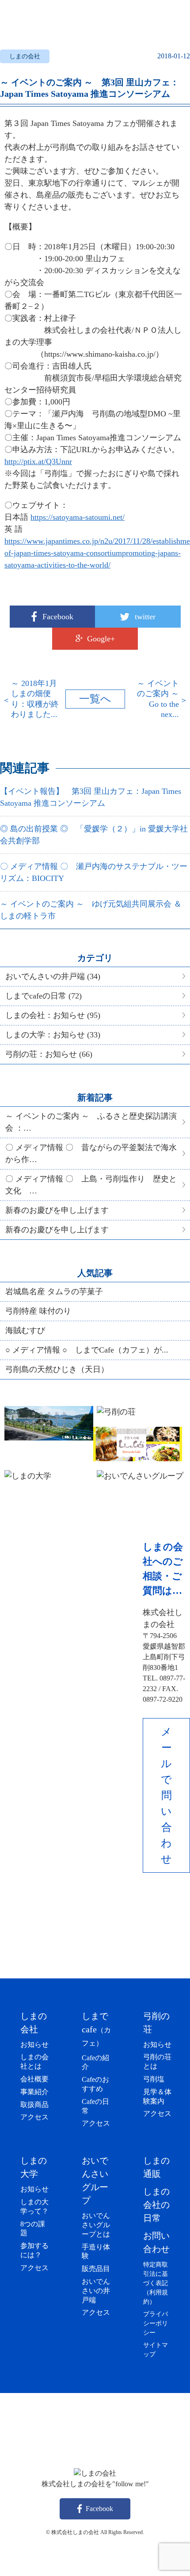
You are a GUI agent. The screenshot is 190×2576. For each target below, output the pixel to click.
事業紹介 (34, 2092)
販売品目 (96, 2269)
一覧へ (95, 699)
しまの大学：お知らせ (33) (53, 1035)
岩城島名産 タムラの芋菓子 (54, 1292)
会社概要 (34, 2079)
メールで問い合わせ (166, 1795)
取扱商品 (34, 2105)
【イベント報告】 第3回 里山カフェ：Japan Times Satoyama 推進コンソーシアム (91, 797)
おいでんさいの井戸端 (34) (53, 976)
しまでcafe (96, 2029)
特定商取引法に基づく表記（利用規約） (156, 2283)
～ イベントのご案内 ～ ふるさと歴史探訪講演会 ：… (91, 1122)
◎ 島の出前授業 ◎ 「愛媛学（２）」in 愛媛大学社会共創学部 (94, 835)
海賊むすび (25, 1330)
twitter (145, 617)
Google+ (101, 639)
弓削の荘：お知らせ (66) (49, 1054)
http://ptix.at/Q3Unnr (38, 461)
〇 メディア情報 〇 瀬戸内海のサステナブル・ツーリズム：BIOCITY (94, 872)
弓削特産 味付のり (38, 1311)
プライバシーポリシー (156, 2323)
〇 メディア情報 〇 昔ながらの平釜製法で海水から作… (91, 1153)
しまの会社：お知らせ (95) (53, 1015)
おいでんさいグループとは (96, 2225)
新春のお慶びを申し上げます (57, 1210)
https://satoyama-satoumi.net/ (78, 517)
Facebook (58, 617)
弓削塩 (154, 2079)
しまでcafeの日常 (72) (44, 996)
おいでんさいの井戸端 (96, 2291)
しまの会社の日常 (156, 2205)
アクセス (34, 2117)
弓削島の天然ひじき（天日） (57, 1369)
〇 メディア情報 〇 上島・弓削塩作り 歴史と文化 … (91, 1185)
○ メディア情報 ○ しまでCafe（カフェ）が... (87, 1350)
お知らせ (34, 2044)
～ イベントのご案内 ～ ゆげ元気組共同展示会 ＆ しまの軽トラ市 (91, 910)
